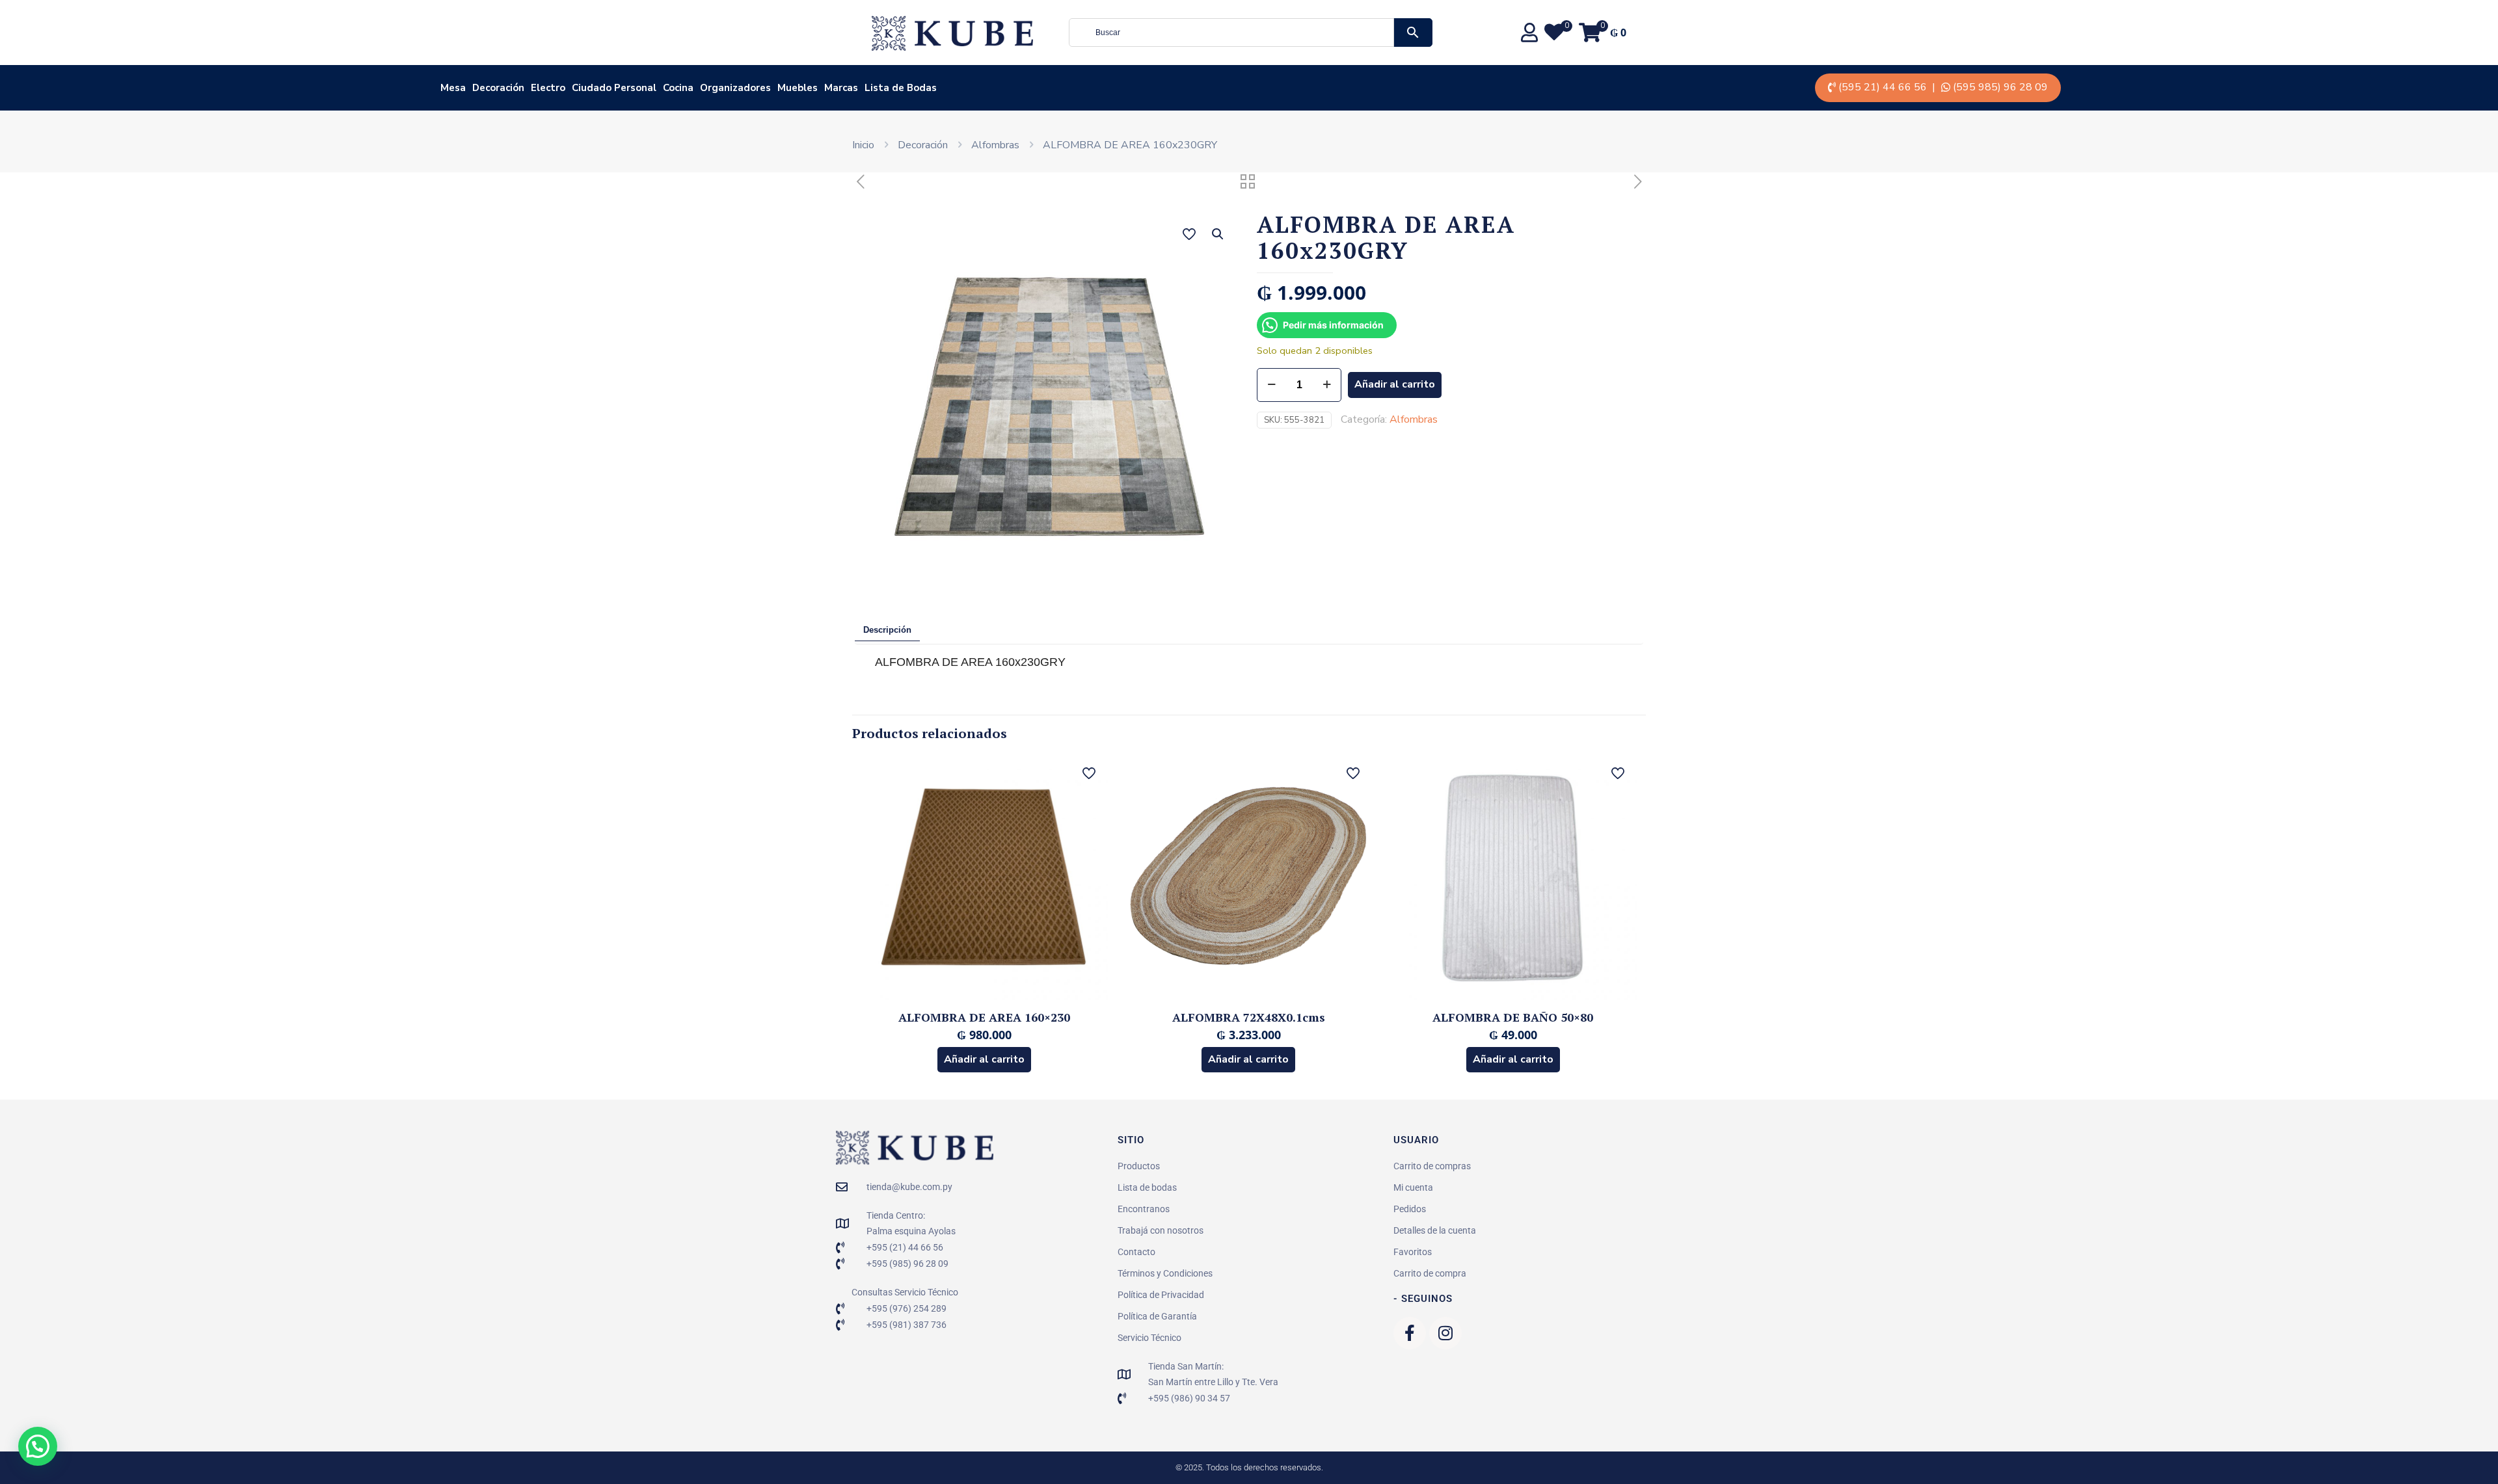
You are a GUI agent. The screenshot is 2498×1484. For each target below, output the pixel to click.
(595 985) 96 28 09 (2000, 87)
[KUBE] (952, 33)
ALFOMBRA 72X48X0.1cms (1249, 1017)
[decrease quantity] (1271, 385)
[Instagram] (1445, 1333)
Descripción (887, 630)
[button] (1218, 234)
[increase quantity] (1327, 385)
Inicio (863, 145)
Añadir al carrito (1395, 384)
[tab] (887, 631)
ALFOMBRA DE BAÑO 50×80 (1513, 1017)
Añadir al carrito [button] (984, 1059)
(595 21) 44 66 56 (1883, 87)
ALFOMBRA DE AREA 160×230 (984, 1017)
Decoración (923, 145)
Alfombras (995, 145)
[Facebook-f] (1410, 1333)
